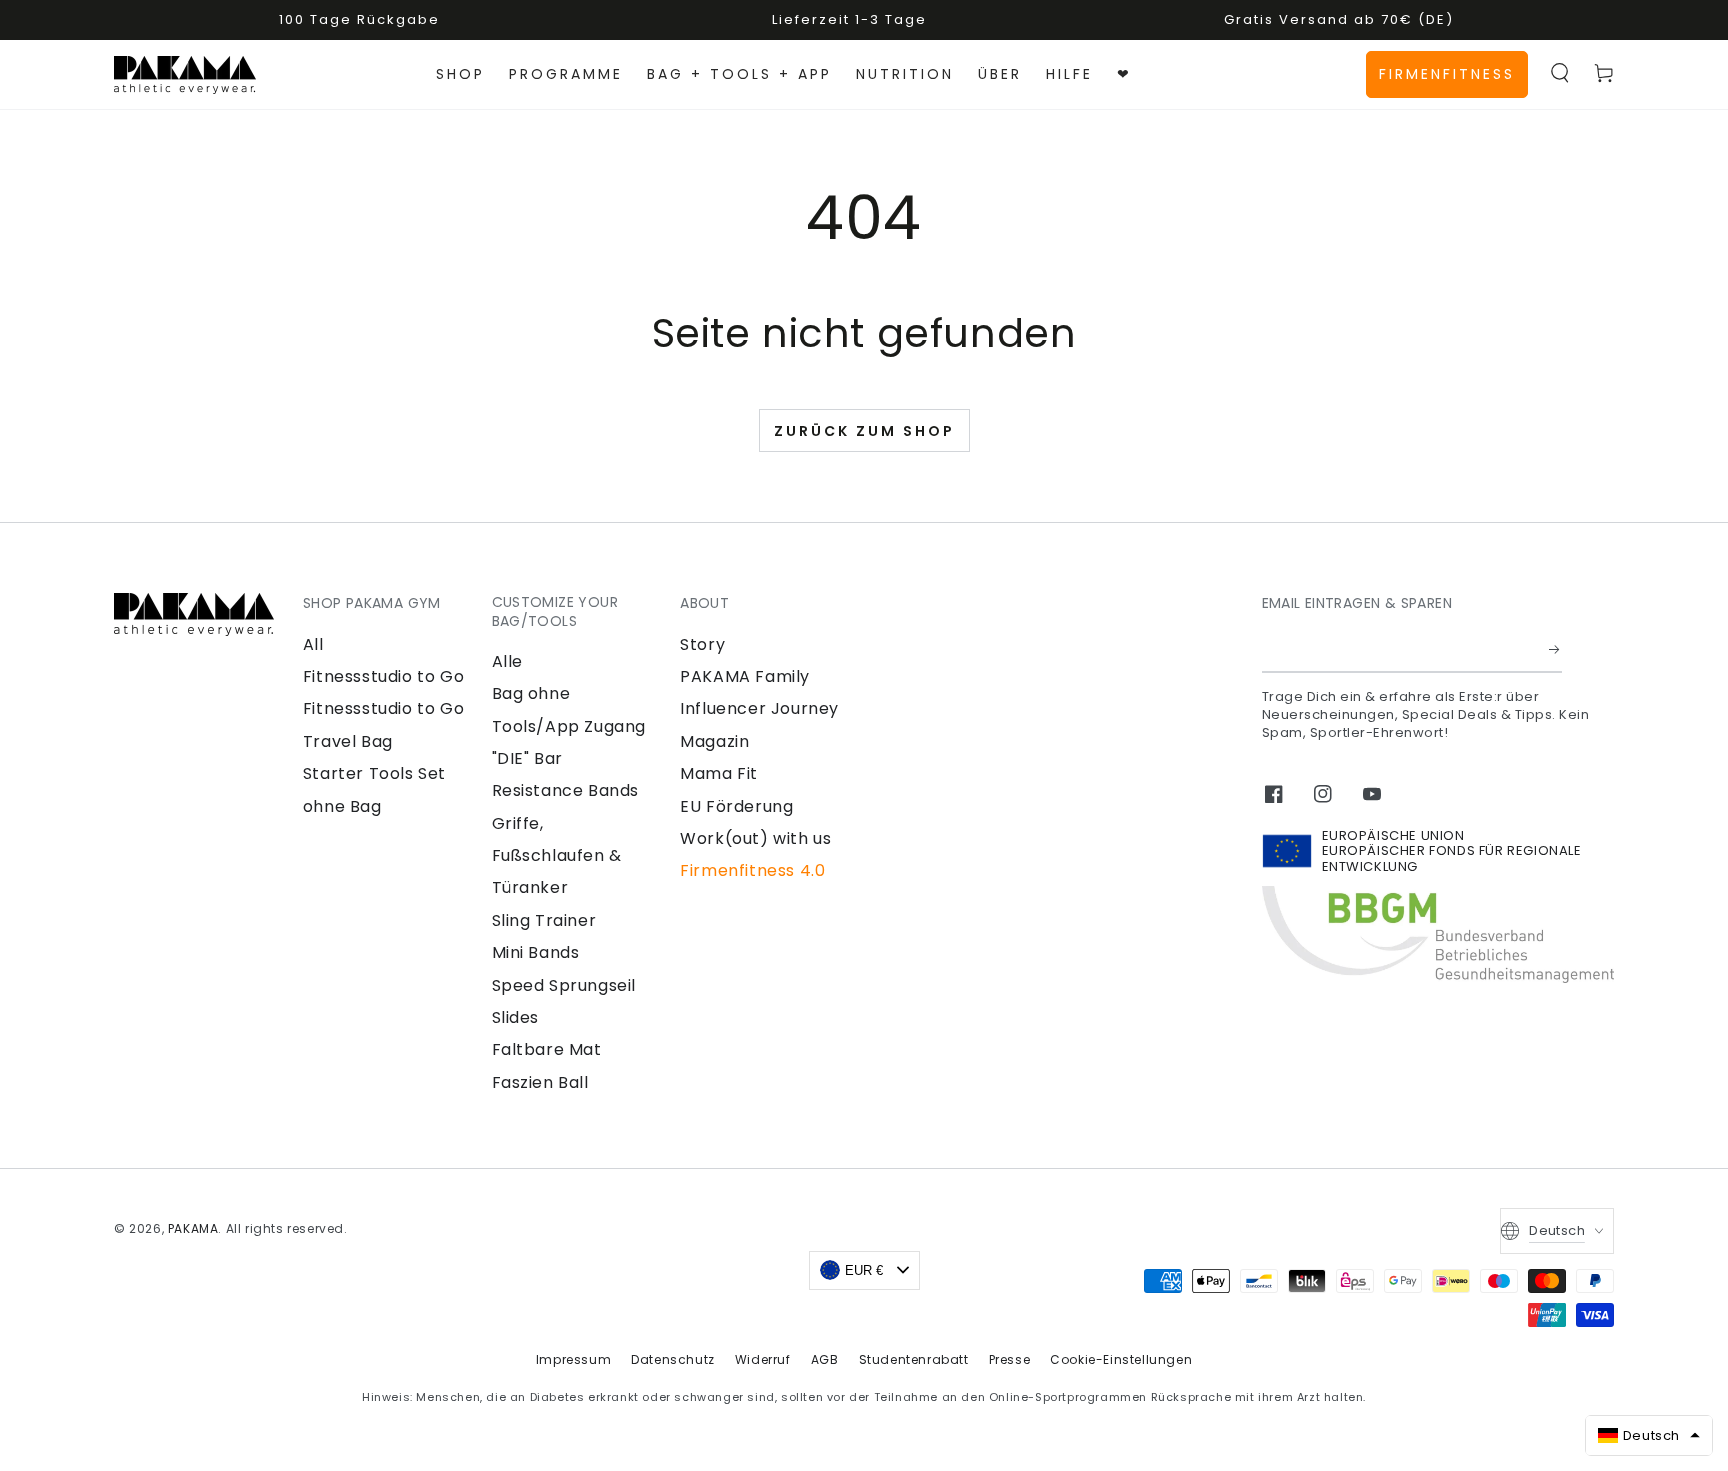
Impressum (573, 1359)
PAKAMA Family (745, 676)
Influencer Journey (759, 708)
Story (702, 644)
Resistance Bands (566, 790)
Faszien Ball (540, 1082)
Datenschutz (673, 1359)
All (313, 644)
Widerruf (763, 1359)
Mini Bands (536, 952)
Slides (516, 1017)
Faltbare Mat (547, 1049)
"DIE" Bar (527, 758)
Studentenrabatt (914, 1359)
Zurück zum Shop (864, 431)
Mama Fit (719, 773)
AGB (825, 1359)
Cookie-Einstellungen (1121, 1359)
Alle (507, 661)
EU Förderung (736, 806)
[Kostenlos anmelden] (1555, 650)
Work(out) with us (755, 838)
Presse (1010, 1359)
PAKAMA (193, 1228)
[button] (1560, 73)
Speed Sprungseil (564, 985)
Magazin (714, 741)
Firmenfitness (1447, 74)
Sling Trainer (544, 920)
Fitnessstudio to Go (383, 676)
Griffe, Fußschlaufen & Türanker (557, 856)
